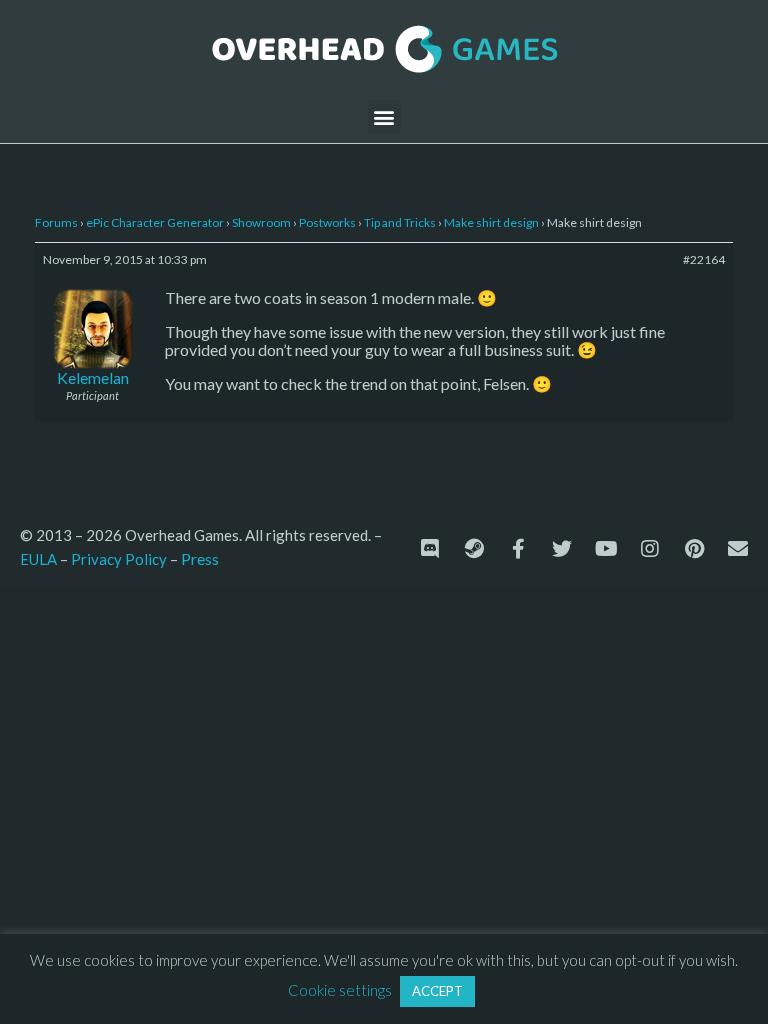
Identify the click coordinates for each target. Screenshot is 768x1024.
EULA (38, 559)
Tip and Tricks (400, 222)
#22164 (704, 259)
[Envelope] (738, 549)
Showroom (261, 222)
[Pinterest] (694, 549)
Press (200, 558)
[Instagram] (650, 549)
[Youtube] (606, 549)
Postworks (327, 222)
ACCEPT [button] (437, 991)
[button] (384, 116)
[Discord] (430, 549)
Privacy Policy (119, 559)
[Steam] (474, 549)
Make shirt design (491, 222)
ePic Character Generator (155, 222)
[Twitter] (562, 549)
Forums (56, 222)
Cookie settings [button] (340, 990)
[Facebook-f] (518, 549)
